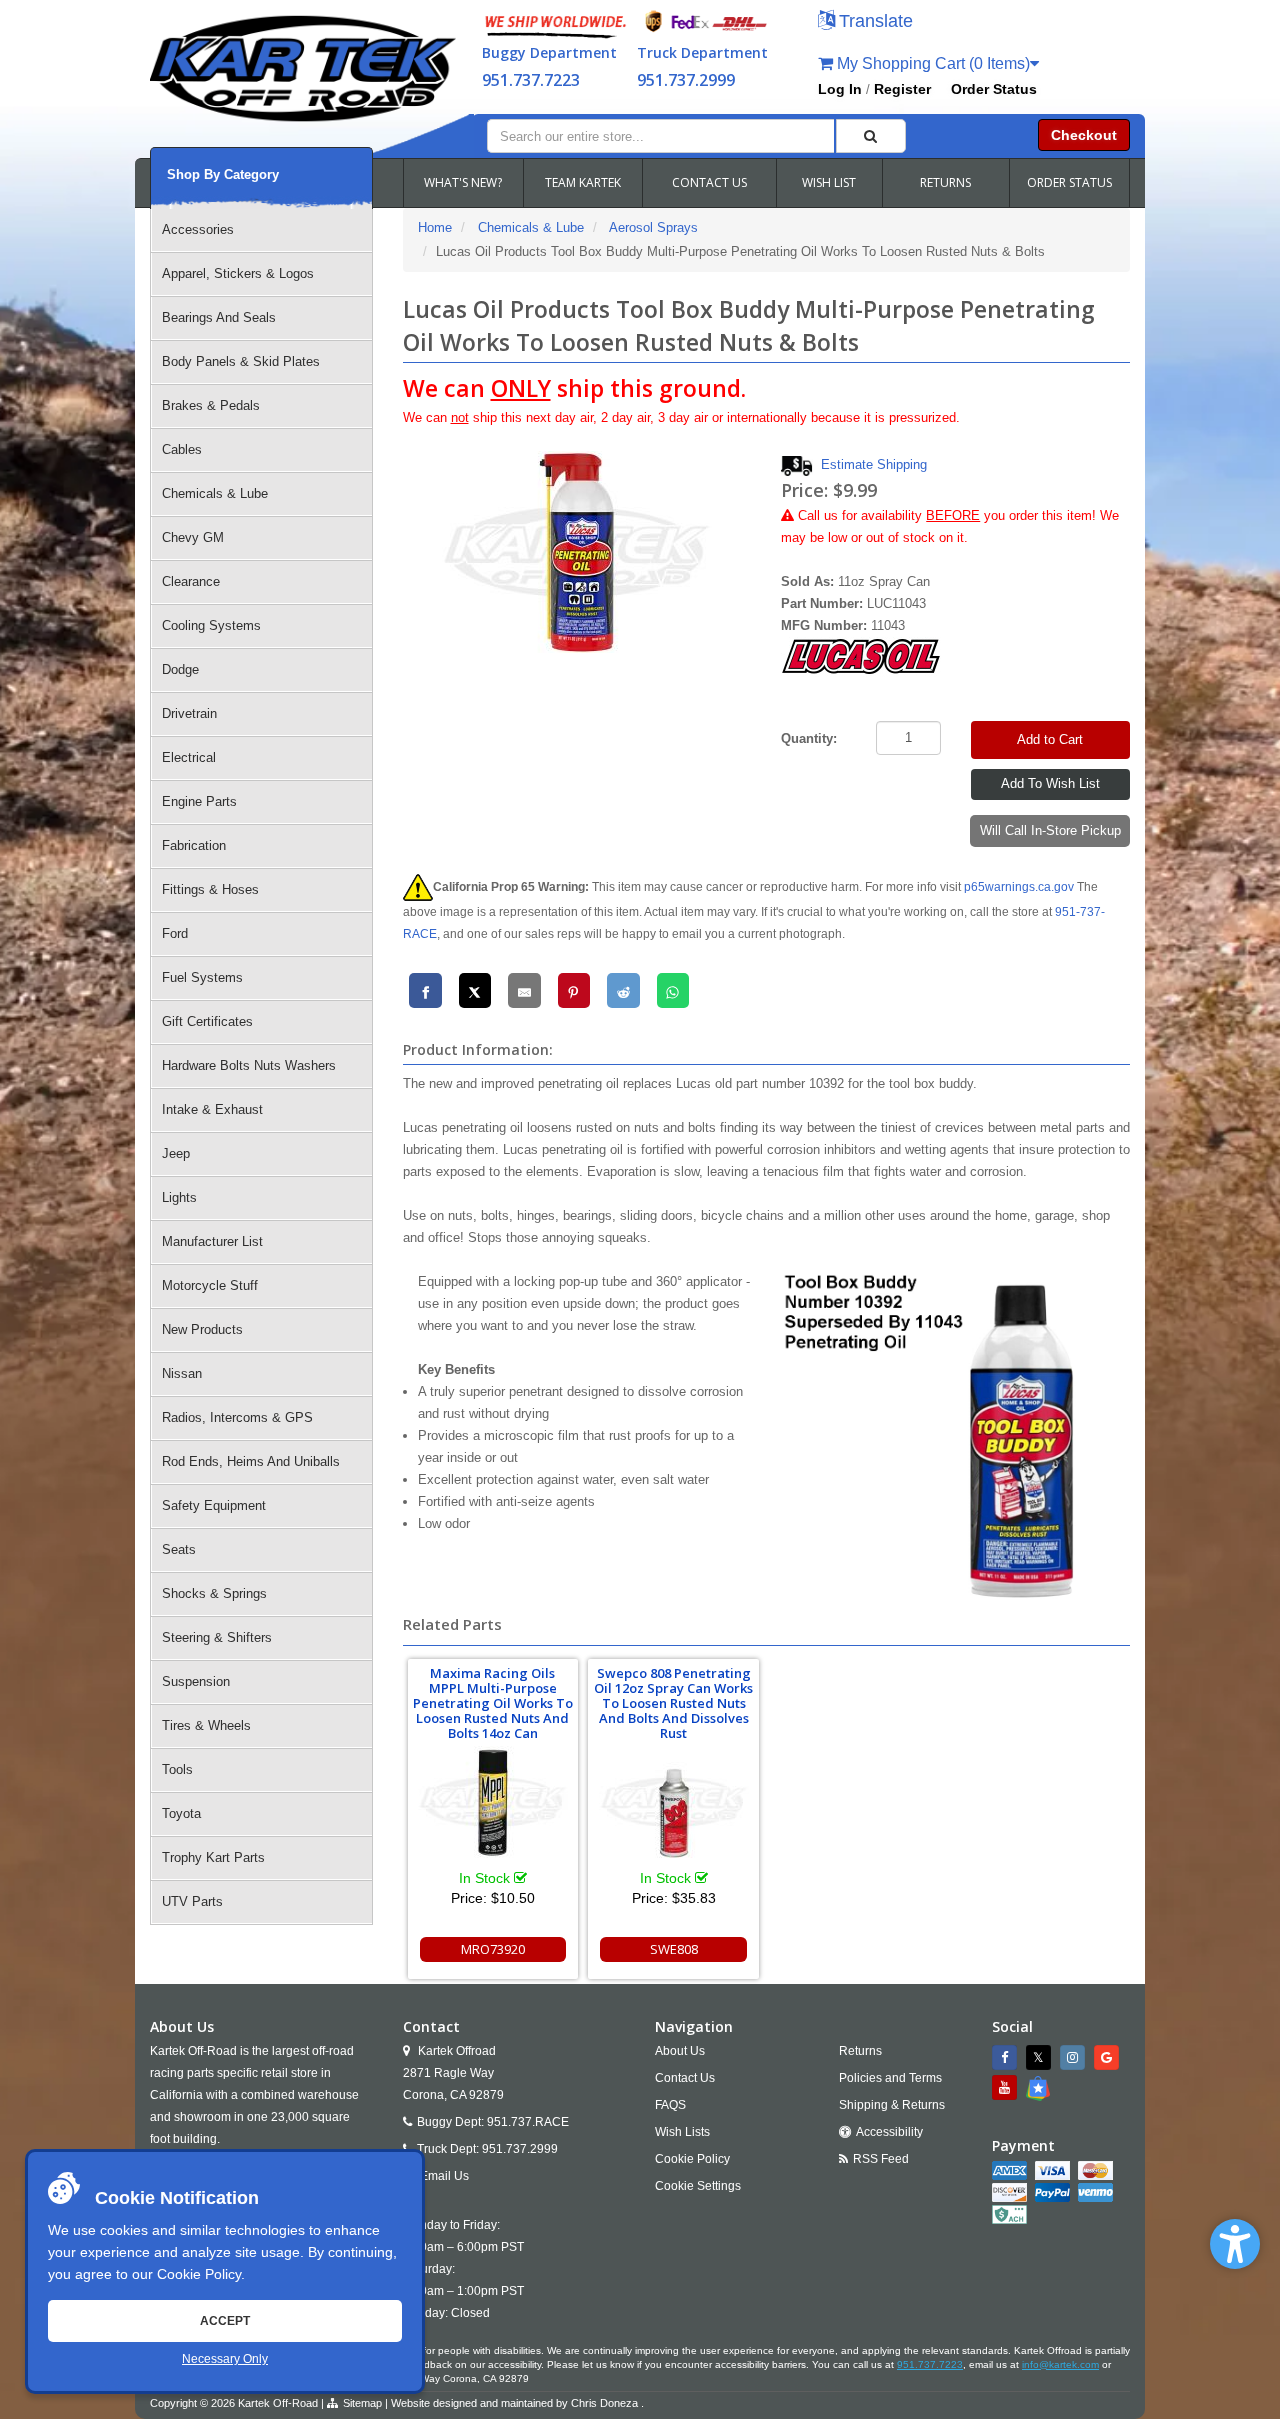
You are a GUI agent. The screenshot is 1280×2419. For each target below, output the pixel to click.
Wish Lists (682, 2132)
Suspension (196, 1681)
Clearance (191, 581)
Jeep (176, 1153)
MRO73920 (493, 1949)
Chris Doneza (604, 2403)
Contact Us (685, 2078)
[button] (1235, 2244)
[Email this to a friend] (524, 990)
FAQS (670, 2105)
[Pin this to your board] (574, 990)
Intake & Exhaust (212, 1109)
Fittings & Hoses (210, 889)
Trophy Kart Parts (213, 1857)
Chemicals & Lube (215, 493)
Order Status (994, 89)
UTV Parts (192, 1901)
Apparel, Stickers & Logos (238, 273)
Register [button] (902, 89)
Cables (182, 449)
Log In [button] (840, 89)
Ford (175, 933)
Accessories (198, 229)
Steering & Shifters (217, 1637)
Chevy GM (193, 537)
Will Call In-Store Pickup (1050, 830)
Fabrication (194, 845)
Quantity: (809, 738)
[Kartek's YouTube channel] (1007, 2087)
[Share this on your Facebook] (425, 990)
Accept (225, 2321)
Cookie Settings (698, 2186)
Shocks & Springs (214, 1593)
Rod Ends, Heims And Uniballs (251, 1461)
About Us (680, 2051)
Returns (860, 2051)
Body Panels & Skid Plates (241, 361)
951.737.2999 (686, 80)
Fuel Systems (202, 977)
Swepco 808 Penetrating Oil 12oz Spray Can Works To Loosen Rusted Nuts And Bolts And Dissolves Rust (673, 1703)
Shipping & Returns (892, 2105)
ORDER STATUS (1069, 182)
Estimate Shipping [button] (874, 464)
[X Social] (1041, 2057)
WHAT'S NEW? (463, 182)
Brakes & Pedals (211, 405)
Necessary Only (225, 2359)
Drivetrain (189, 713)
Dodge (180, 669)
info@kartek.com (1060, 2364)
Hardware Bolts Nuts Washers (249, 1065)
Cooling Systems (211, 625)
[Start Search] (871, 136)
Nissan (182, 1373)
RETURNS (945, 182)
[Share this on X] (475, 990)
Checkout (1084, 135)
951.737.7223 (531, 80)
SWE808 (674, 1949)
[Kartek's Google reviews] (1109, 2057)
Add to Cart (1050, 739)
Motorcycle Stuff (210, 1285)
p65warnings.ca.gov (1019, 887)
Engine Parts (199, 801)
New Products (202, 1329)
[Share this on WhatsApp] (673, 990)
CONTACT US (709, 182)
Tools (177, 1769)
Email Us (444, 2176)
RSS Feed (881, 2159)
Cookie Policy (199, 2274)
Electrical (189, 757)
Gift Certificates (207, 1021)
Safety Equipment (214, 1505)
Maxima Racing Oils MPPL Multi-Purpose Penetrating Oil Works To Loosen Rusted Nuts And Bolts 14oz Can (493, 1703)
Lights (179, 1197)
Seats (179, 1549)
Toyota (181, 1813)
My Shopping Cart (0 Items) (931, 63)
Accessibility (889, 2132)
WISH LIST (829, 182)
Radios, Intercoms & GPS (237, 1417)
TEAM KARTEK (583, 182)
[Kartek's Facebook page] (1007, 2057)
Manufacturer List (212, 1241)
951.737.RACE (528, 2122)
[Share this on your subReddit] (623, 990)
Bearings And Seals (219, 317)
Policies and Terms (890, 2078)
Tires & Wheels (206, 1725)
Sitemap (362, 2403)
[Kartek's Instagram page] (1075, 2057)
